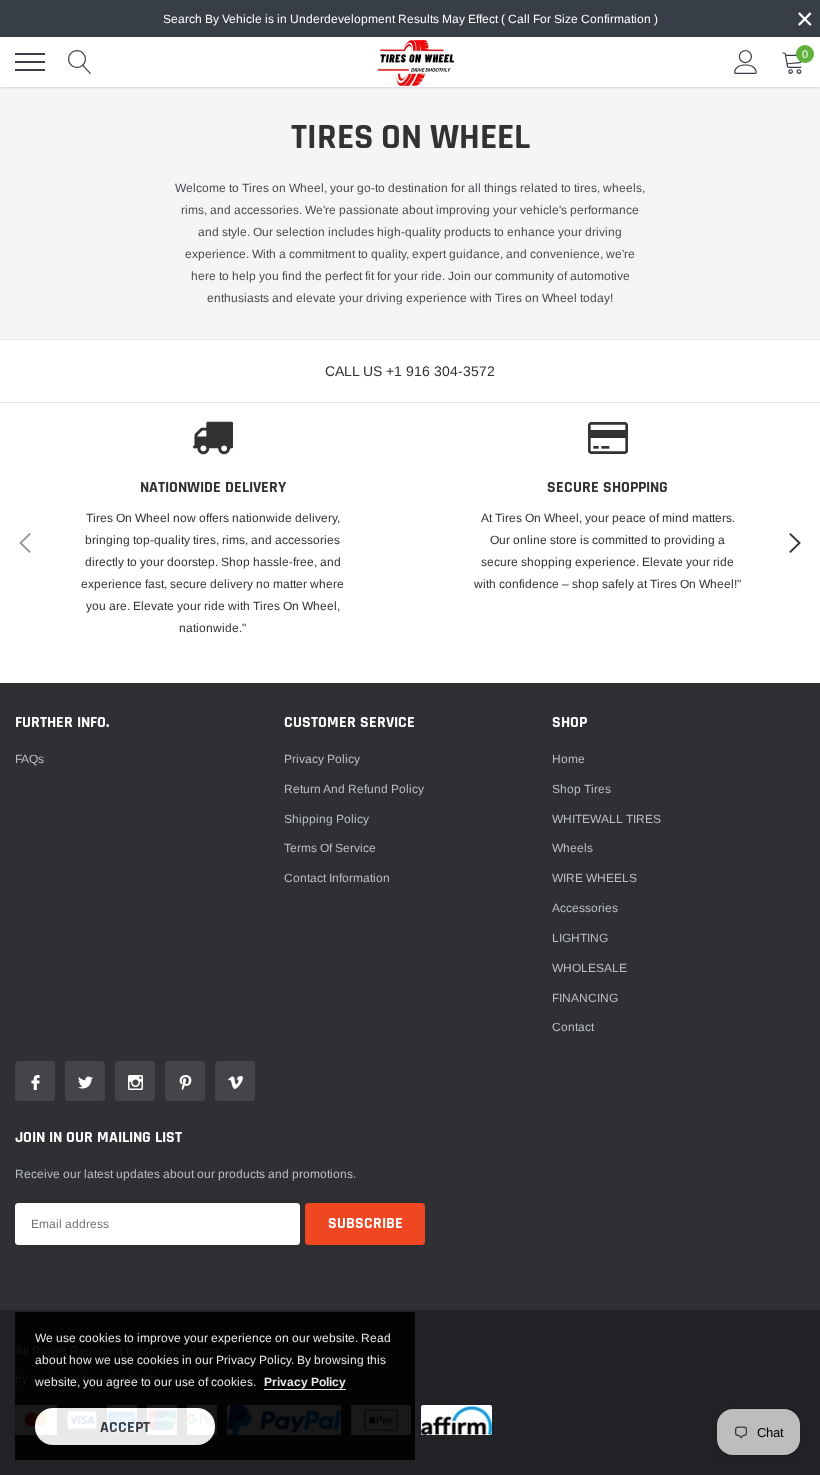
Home (568, 759)
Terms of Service (330, 848)
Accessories (585, 908)
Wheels (572, 848)
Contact (573, 1027)
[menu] (30, 62)
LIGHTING (580, 938)
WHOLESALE (589, 968)
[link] (35, 1081)
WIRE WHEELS (594, 878)
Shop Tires (581, 789)
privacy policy (305, 1382)
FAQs (29, 759)
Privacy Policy (322, 759)
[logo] (410, 62)
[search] (80, 62)
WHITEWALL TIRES (606, 819)
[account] (746, 62)
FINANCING (585, 998)
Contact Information (337, 878)
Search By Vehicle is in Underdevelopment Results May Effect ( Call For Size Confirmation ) (410, 19)
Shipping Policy (326, 819)
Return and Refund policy (354, 789)
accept (125, 1427)
